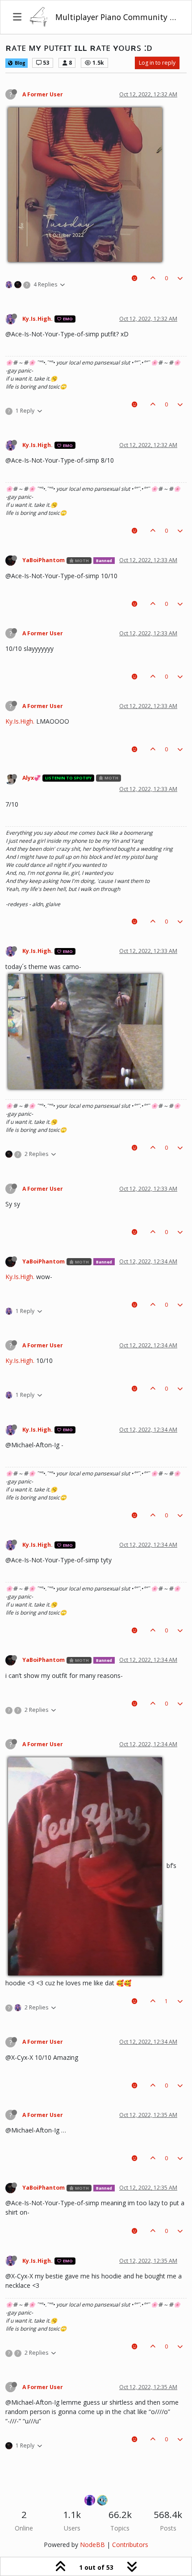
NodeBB (92, 2545)
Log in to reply (157, 63)
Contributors (130, 2545)
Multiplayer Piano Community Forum (117, 17)
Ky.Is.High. (38, 319)
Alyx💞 (31, 778)
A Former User (43, 94)
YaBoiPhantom (44, 560)
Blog (19, 63)
